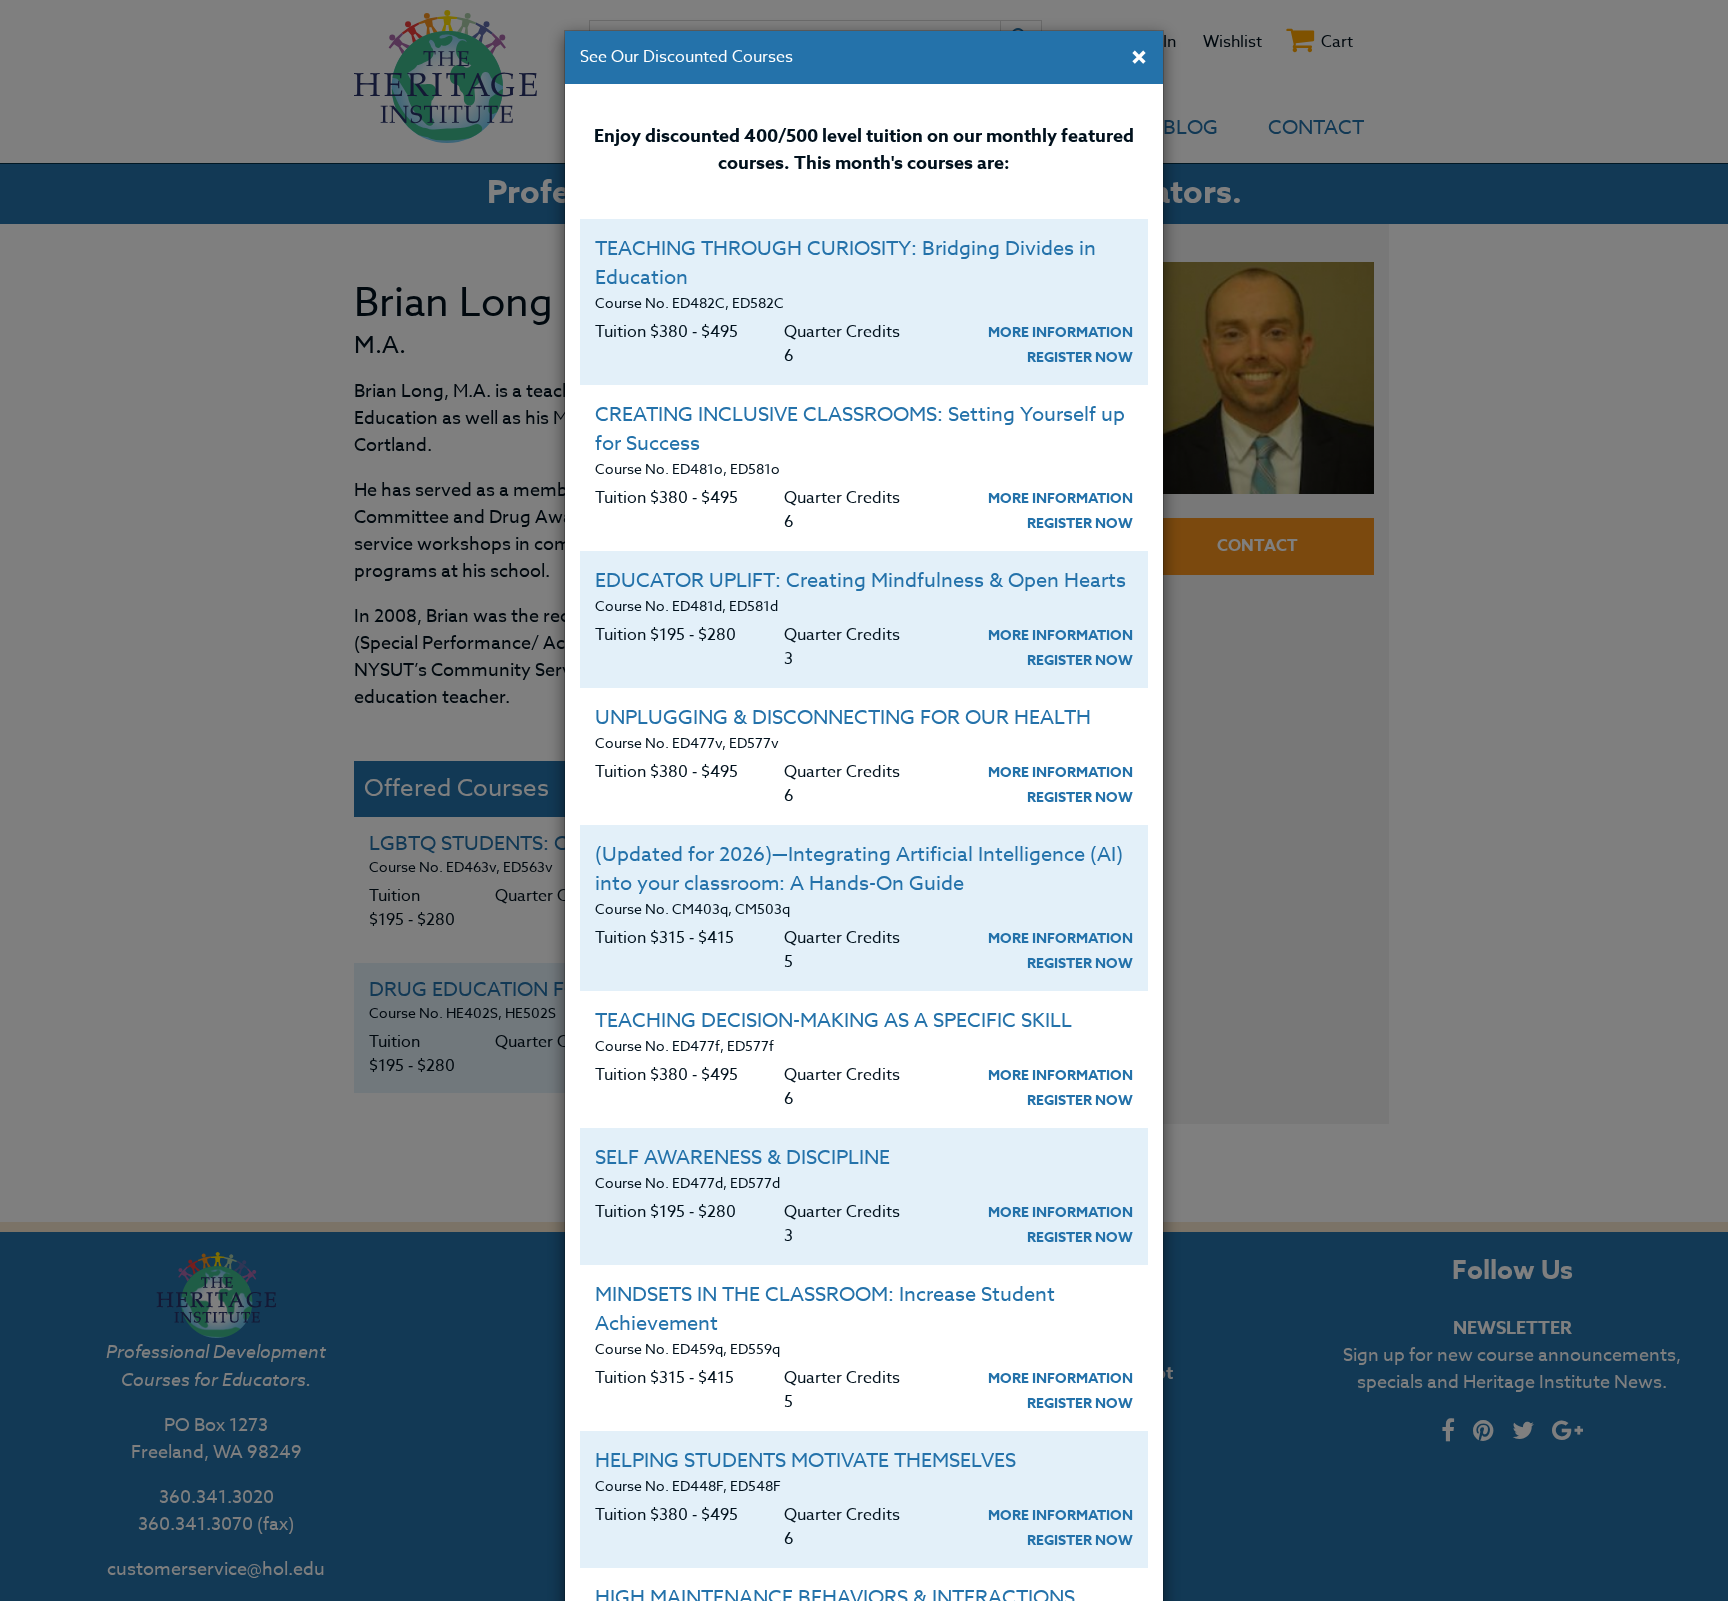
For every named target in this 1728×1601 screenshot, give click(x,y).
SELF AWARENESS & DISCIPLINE (742, 1157)
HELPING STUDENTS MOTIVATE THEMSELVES (805, 1460)
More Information (1060, 332)
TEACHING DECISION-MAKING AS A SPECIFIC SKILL (833, 1020)
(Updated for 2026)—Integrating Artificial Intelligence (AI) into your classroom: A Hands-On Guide (859, 869)
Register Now (1080, 357)
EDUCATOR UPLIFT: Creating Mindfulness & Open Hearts (860, 580)
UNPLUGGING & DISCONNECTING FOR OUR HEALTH (843, 717)
